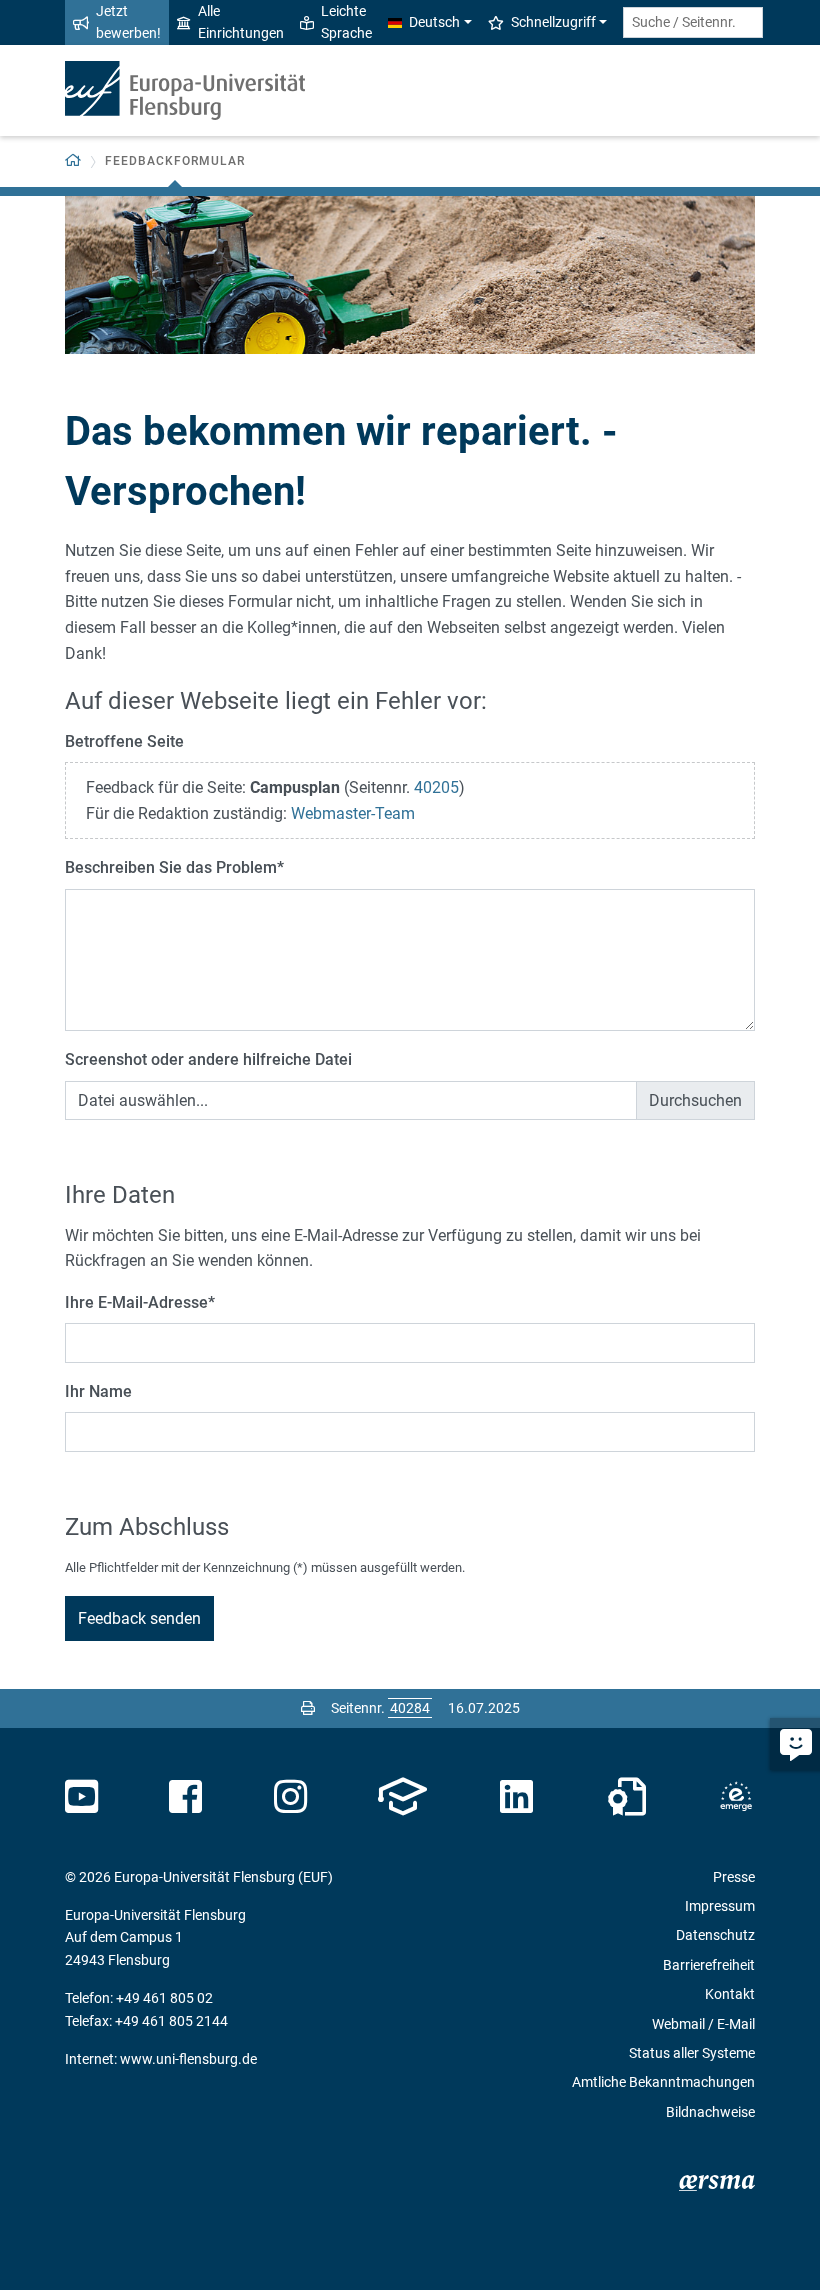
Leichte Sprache (346, 22)
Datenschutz (715, 1935)
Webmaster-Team (353, 813)
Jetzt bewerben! (128, 22)
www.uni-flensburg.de (188, 2059)
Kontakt (730, 1994)
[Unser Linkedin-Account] (517, 1797)
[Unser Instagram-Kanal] (290, 1797)
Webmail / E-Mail (703, 2024)
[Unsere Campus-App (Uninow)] (402, 1797)
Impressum (720, 1906)
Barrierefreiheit (709, 1965)
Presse (734, 1877)
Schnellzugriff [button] (553, 22)
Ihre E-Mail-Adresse (140, 1302)
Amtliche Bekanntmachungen (663, 2082)
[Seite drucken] (308, 1708)
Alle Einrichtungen (241, 22)
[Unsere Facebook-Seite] (185, 1797)
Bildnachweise (710, 2112)
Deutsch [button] (434, 22)
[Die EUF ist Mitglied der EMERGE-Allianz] (736, 1797)
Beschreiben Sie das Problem (174, 867)
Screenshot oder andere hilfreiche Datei (208, 1059)
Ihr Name (98, 1391)
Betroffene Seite (124, 741)
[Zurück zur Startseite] (185, 90)
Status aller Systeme (692, 2053)
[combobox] (693, 22)
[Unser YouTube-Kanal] (81, 1797)
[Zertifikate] (627, 1797)
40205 (436, 787)
